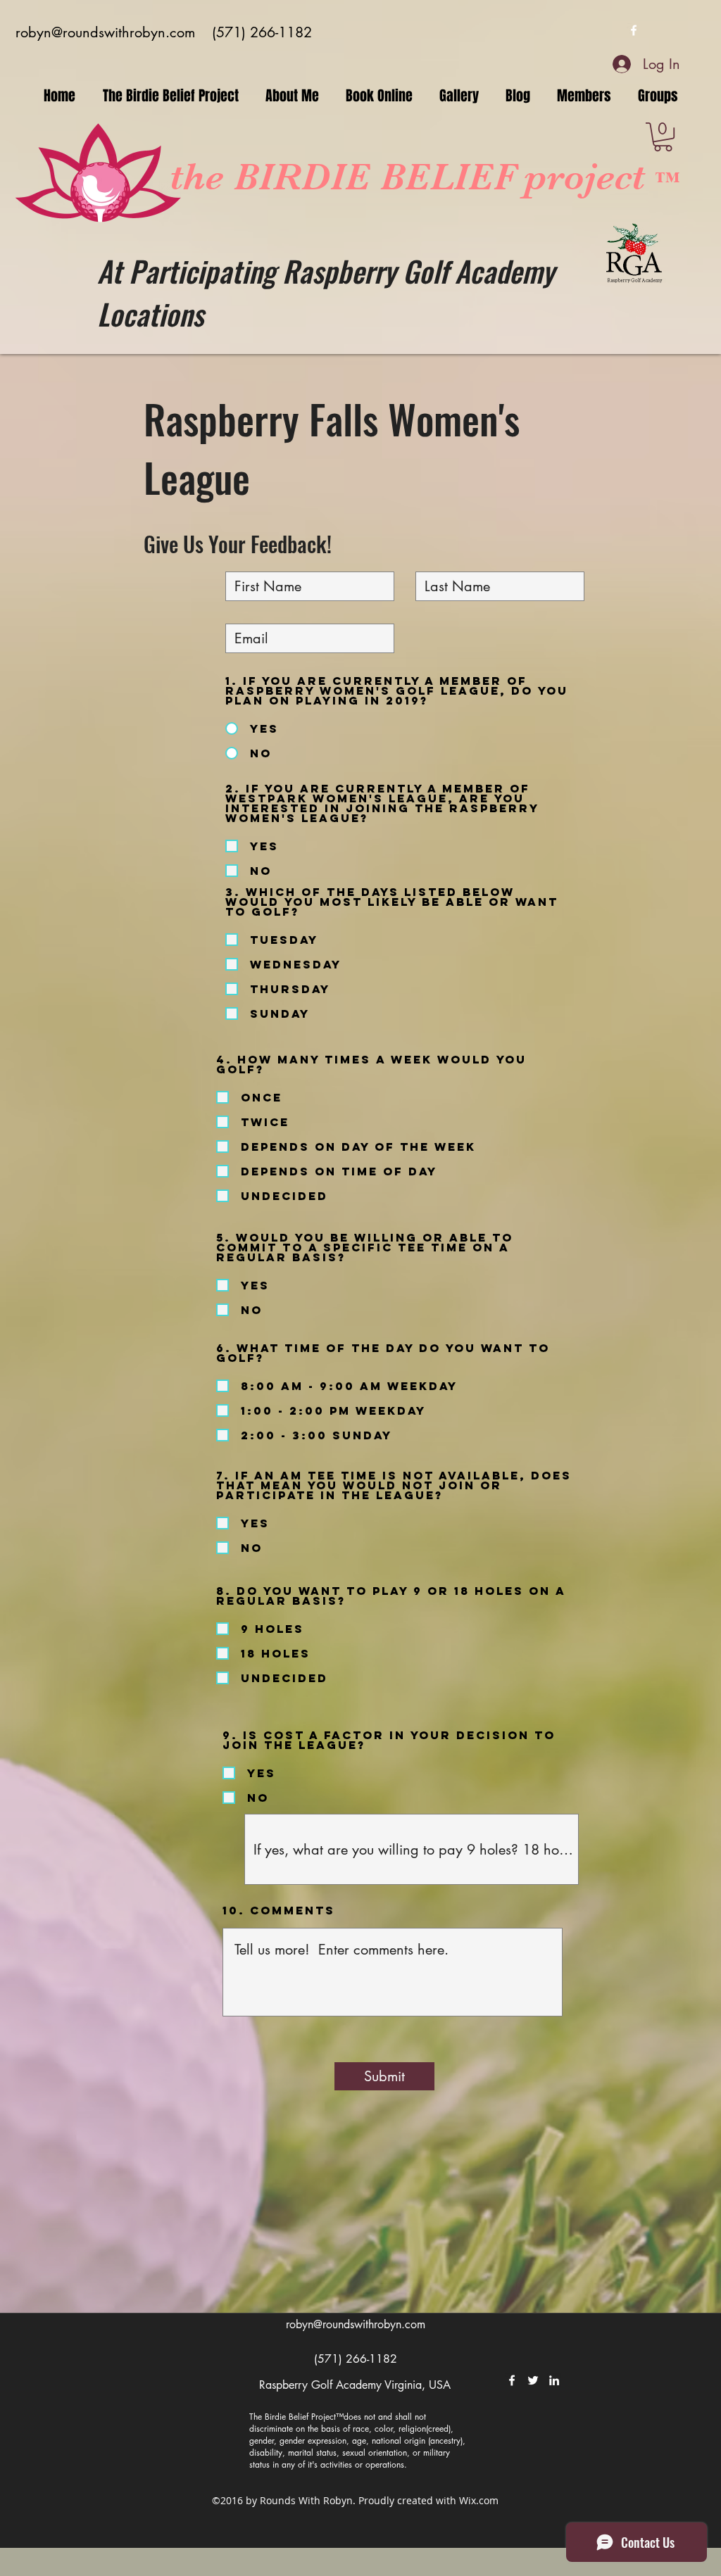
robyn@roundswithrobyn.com (105, 32)
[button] (663, 137)
